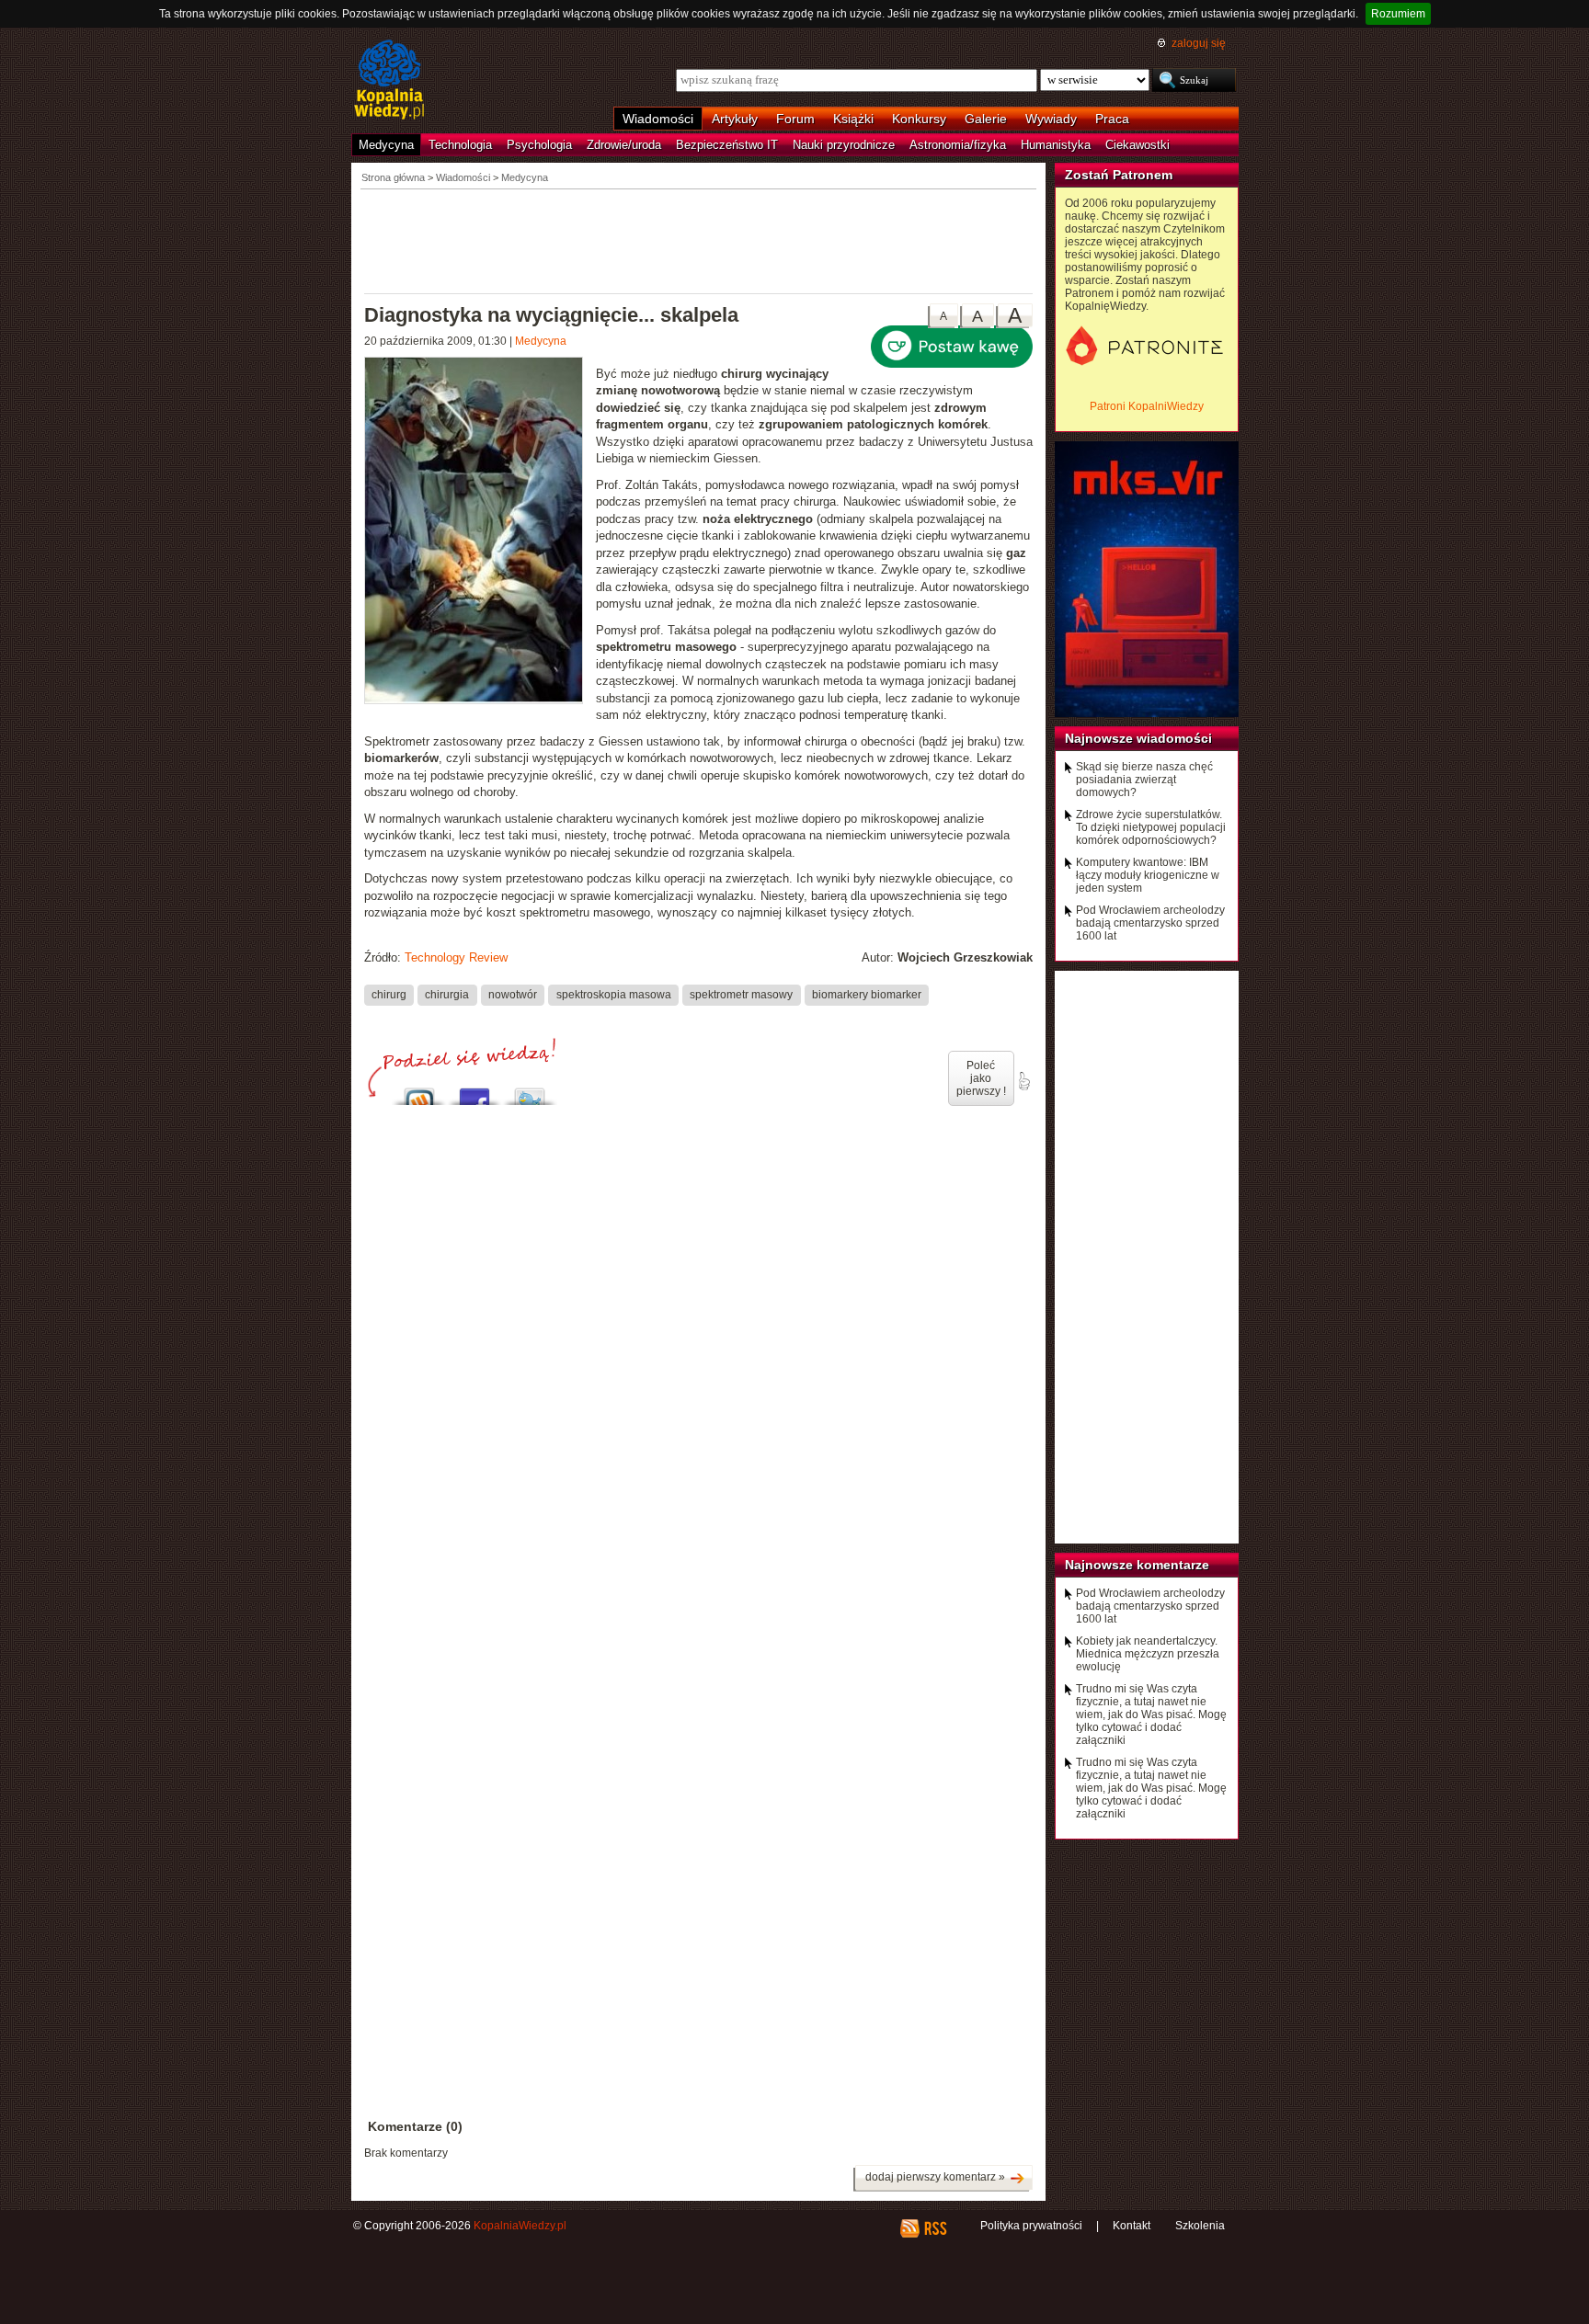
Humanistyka (1056, 145)
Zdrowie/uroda (624, 145)
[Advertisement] (699, 240)
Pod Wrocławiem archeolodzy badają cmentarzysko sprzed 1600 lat (1150, 923)
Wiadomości (658, 119)
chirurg (389, 995)
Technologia (460, 145)
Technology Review (456, 957)
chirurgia (447, 995)
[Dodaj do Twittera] (530, 1092)
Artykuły (735, 119)
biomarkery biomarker (867, 995)
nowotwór (513, 995)
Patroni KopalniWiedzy (1147, 406)
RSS (935, 2228)
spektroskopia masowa (614, 995)
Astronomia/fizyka (958, 145)
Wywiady (1051, 119)
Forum (795, 119)
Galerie (986, 119)
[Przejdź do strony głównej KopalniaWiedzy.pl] (389, 81)
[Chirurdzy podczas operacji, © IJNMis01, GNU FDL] (480, 533)
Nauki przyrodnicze (844, 145)
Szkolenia (1200, 2226)
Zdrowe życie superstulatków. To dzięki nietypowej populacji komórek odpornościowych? (1151, 827)
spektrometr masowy (741, 995)
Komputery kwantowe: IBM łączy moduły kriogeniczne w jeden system (1148, 875)
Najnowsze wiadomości (1138, 738)
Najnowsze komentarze (1137, 1565)
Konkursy (919, 119)
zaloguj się (1199, 43)
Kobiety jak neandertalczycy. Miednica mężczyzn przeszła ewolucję (1148, 1654)
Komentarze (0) (415, 2126)
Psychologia (539, 145)
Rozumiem (1398, 14)
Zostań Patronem (1119, 175)
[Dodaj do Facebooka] (474, 1092)
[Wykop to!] (419, 1092)
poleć (1023, 1081)
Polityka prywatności (1031, 2226)
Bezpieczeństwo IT (727, 145)
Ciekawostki (1137, 145)
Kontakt (1132, 2226)
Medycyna (386, 145)
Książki (853, 119)
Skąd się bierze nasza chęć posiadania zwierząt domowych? (1144, 780)
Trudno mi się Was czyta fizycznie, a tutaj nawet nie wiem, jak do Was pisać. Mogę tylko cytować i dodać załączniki (1151, 1715)
